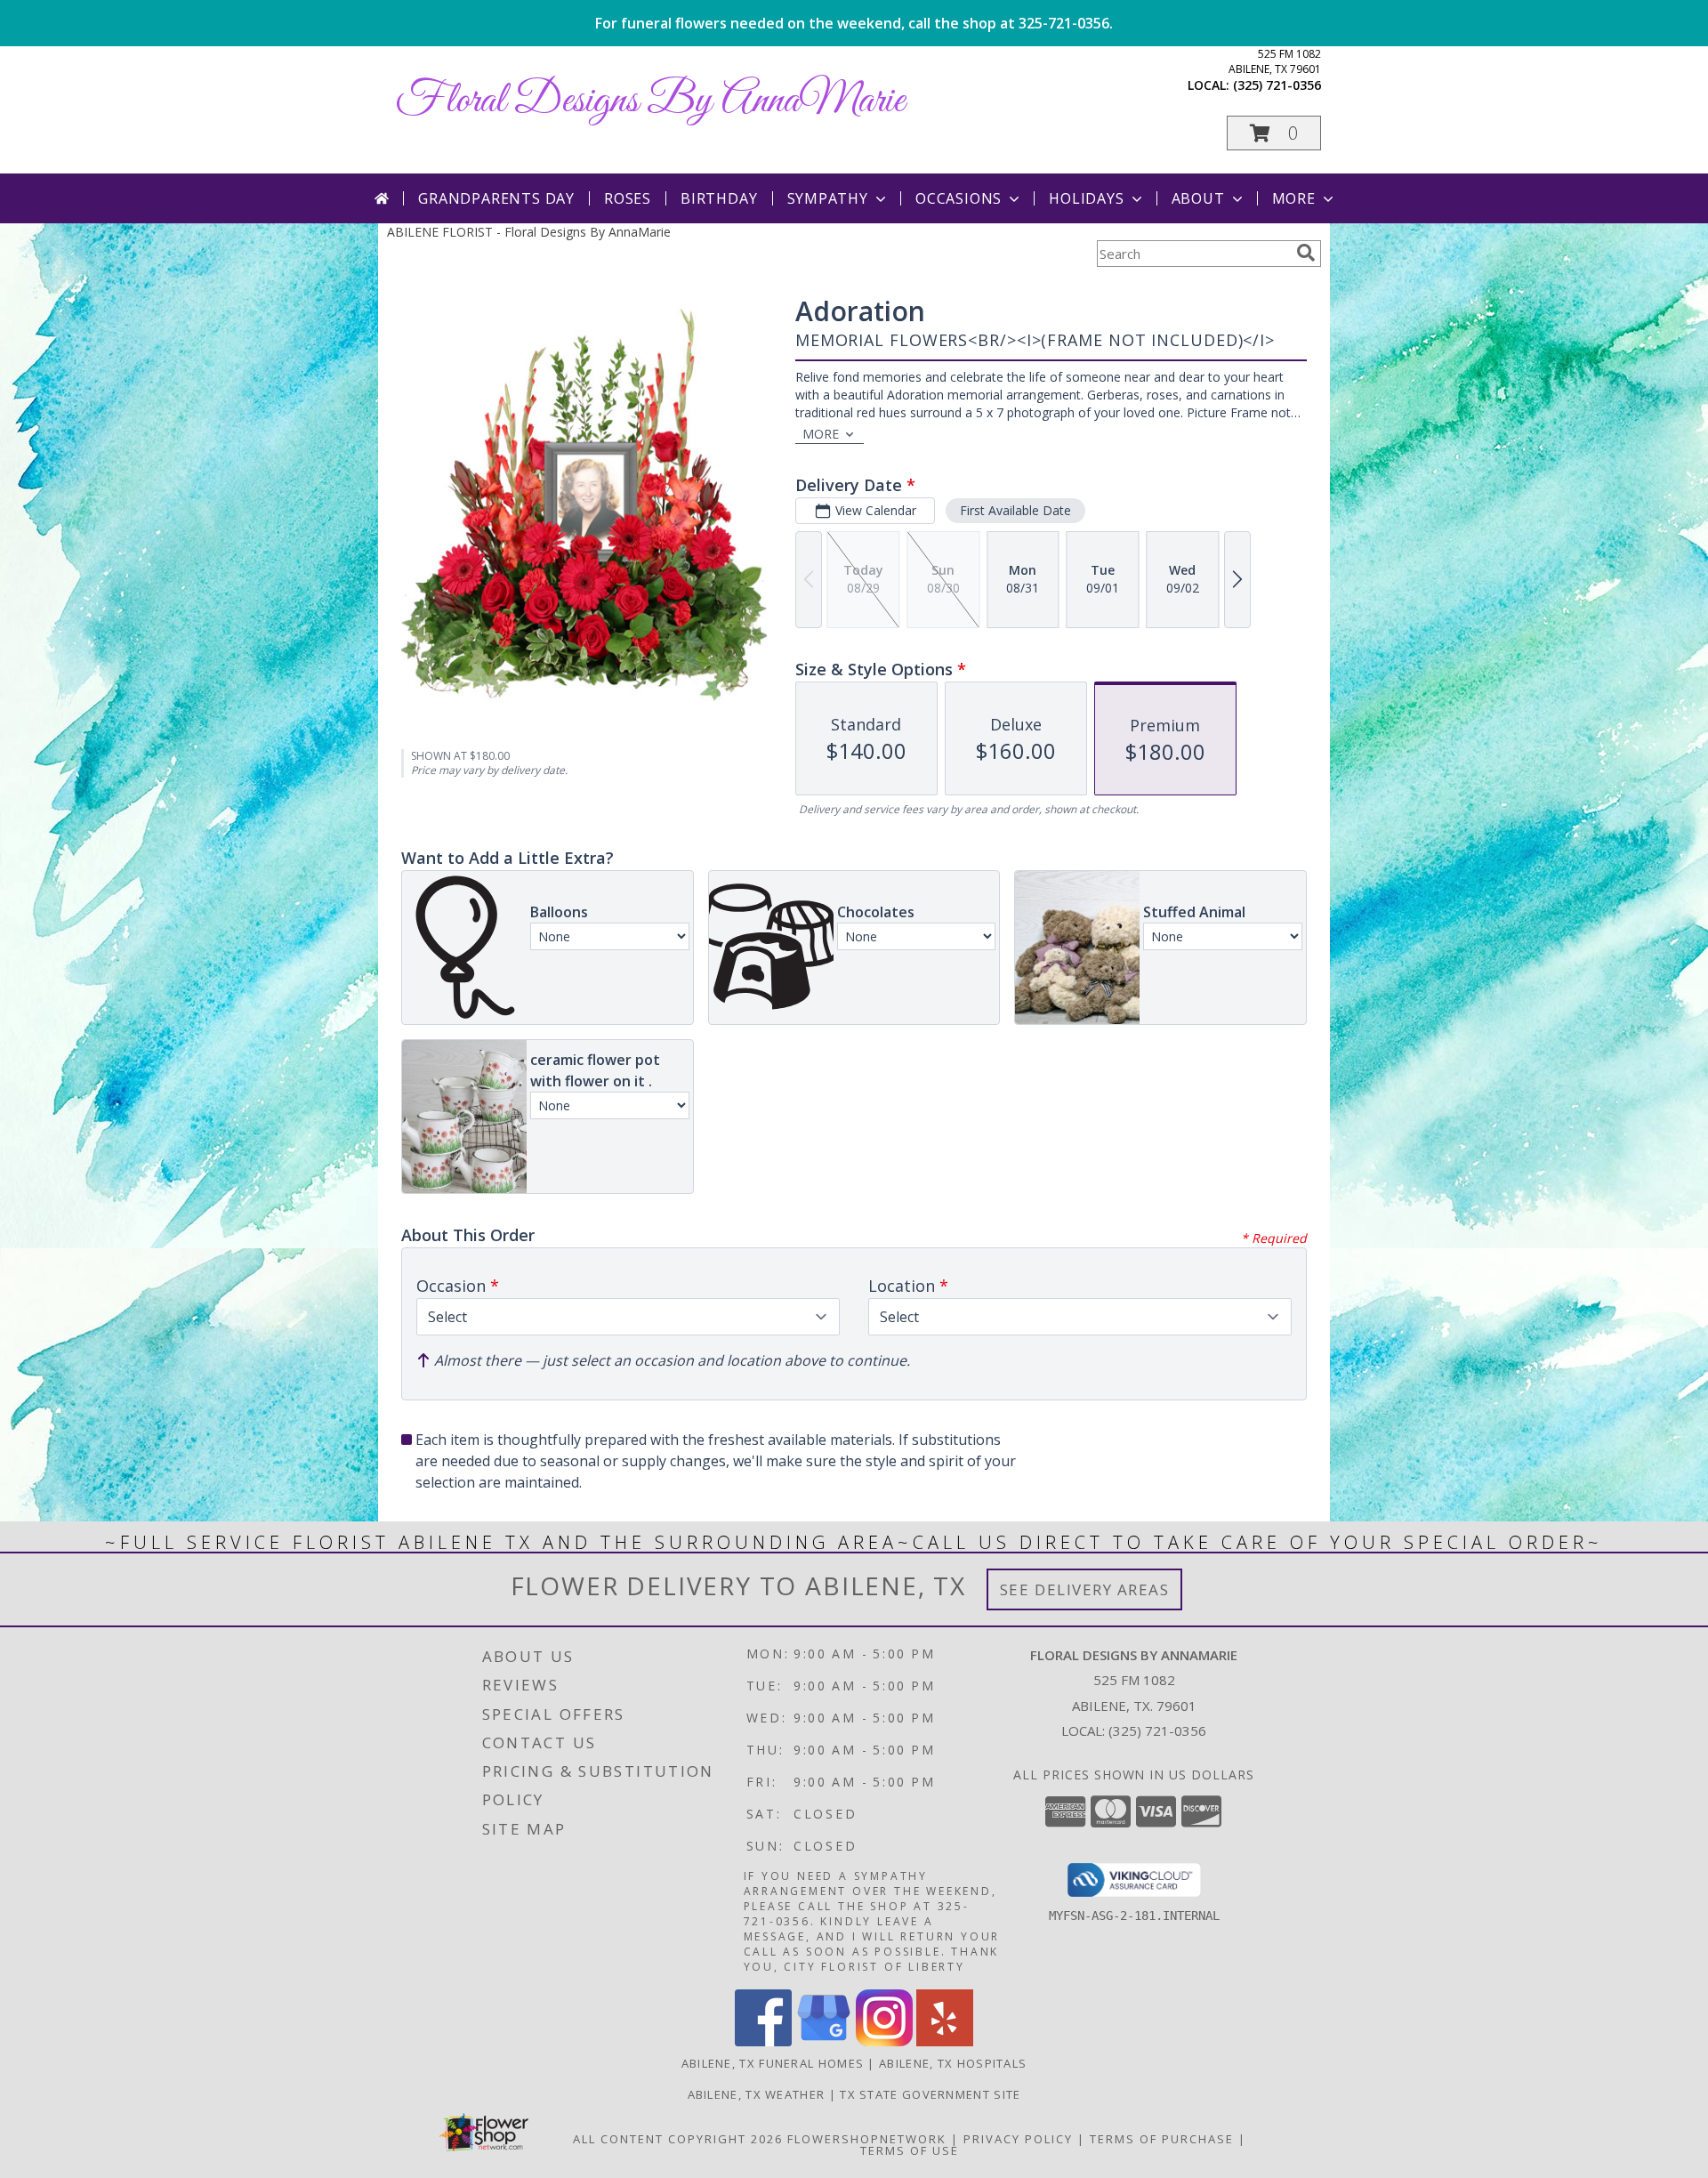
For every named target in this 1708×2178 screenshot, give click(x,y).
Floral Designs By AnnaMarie (650, 101)
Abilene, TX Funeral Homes (773, 2063)
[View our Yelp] (945, 2041)
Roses (628, 198)
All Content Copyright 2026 (678, 2139)
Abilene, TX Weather (757, 2094)
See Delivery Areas (1085, 1589)
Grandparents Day (496, 198)
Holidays (1086, 198)
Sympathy (828, 198)
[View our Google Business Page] (824, 2041)
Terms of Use (910, 2150)
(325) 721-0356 (1277, 85)
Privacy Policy (1018, 2139)
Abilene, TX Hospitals (953, 2063)
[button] (1274, 133)
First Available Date (1015, 510)
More (1294, 198)
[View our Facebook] (763, 2041)
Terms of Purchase (1162, 2139)
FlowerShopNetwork (867, 2139)
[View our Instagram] (884, 2041)
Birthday (719, 198)
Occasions (959, 198)
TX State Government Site (930, 2094)
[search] (1306, 253)
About (1198, 198)
